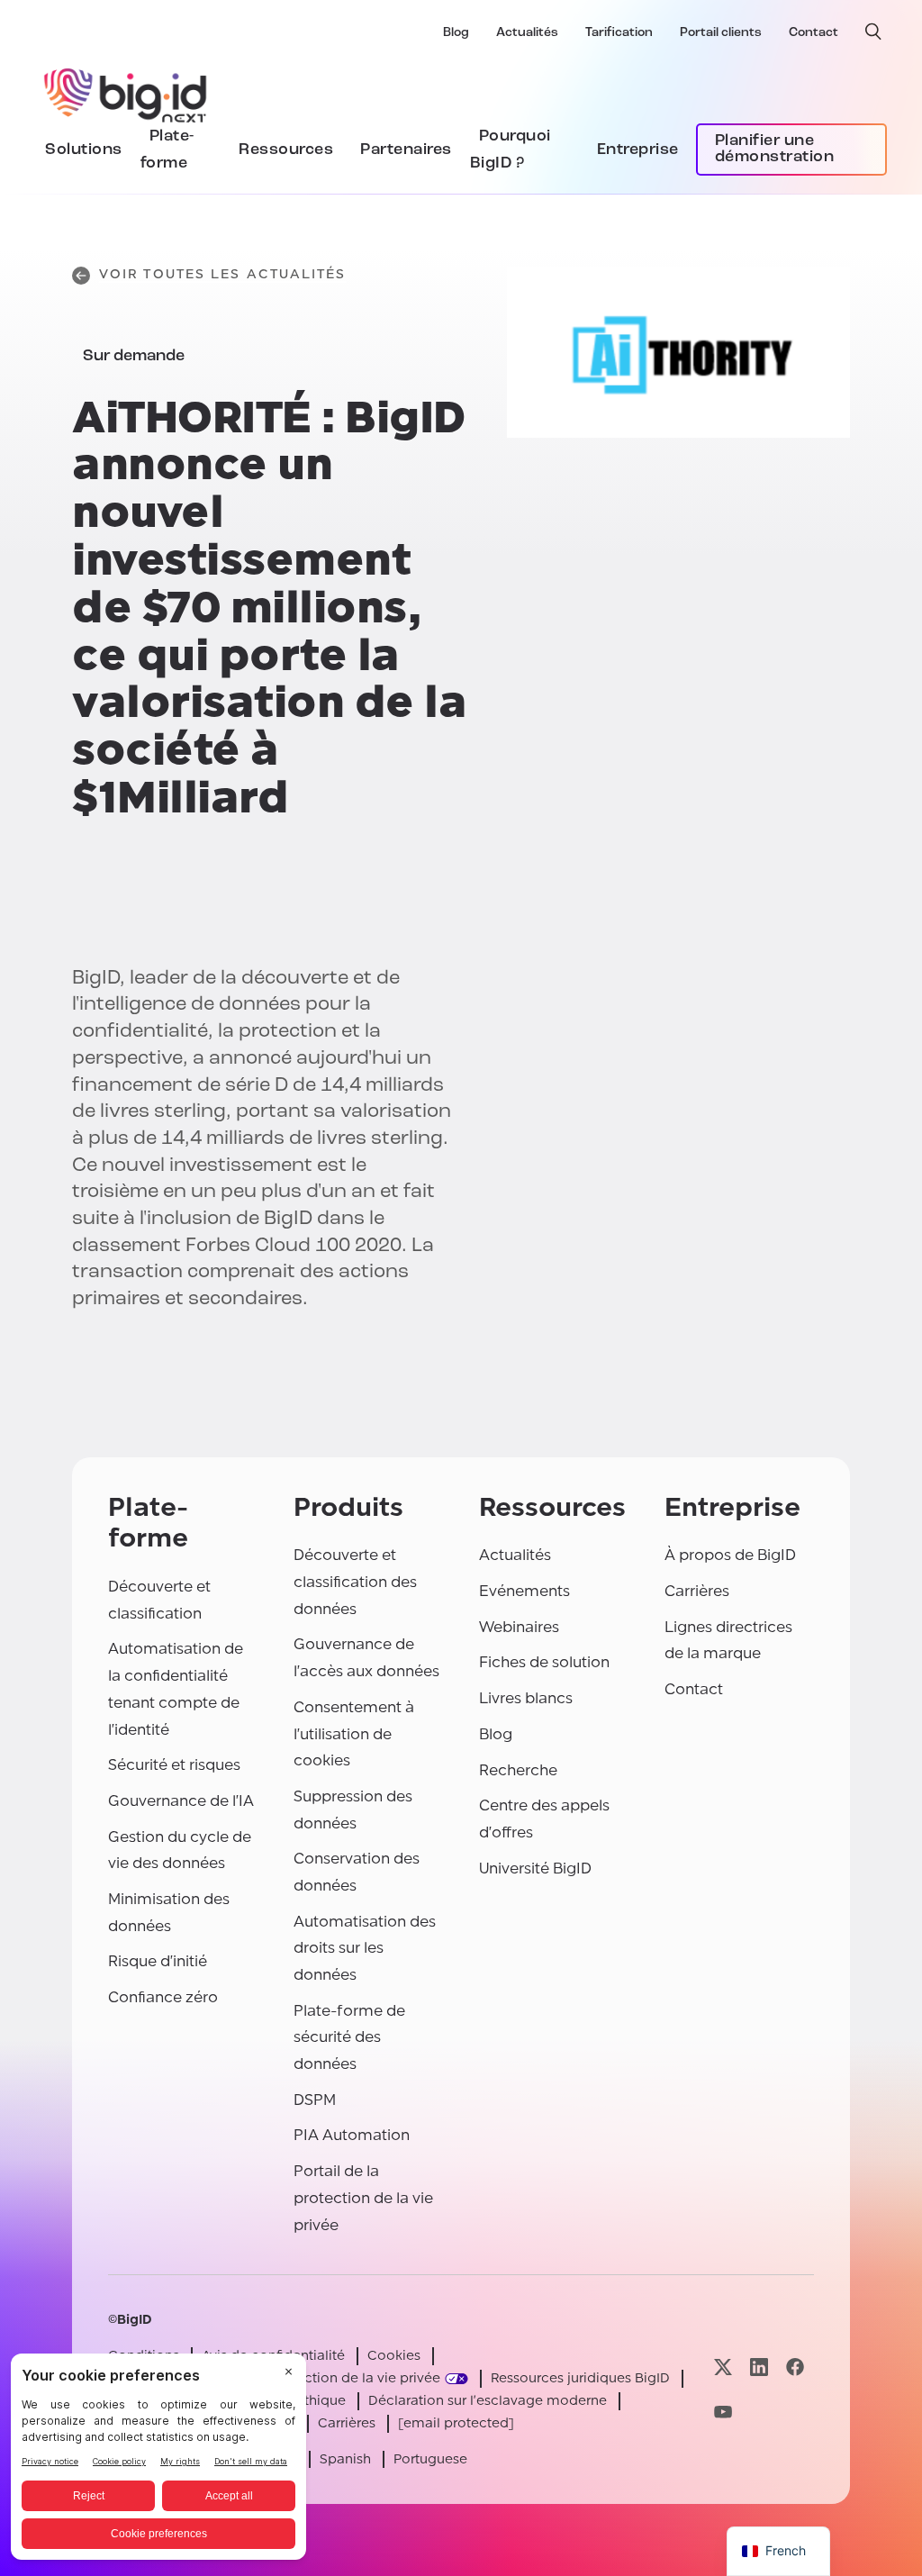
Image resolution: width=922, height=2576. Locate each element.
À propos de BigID (730, 1555)
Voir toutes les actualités (223, 274)
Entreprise (638, 150)
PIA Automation (352, 2135)
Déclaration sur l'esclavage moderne (488, 2401)
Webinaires (519, 1627)
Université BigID (535, 1869)
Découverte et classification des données (355, 1582)
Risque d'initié (158, 1961)
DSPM (315, 2100)
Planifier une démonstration (775, 150)
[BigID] (126, 93)
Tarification (619, 33)
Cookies (394, 2356)
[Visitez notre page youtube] (723, 2412)
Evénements (524, 1591)
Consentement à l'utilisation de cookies (354, 1734)
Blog (456, 33)
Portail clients (721, 33)
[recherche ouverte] (873, 32)
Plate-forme (167, 150)
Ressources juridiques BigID (580, 2378)
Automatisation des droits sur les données (365, 1948)
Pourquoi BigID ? (511, 150)
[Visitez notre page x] (723, 2367)
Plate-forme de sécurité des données (349, 2037)
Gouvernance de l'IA (181, 1801)
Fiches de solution (544, 1662)
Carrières (697, 1591)
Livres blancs (526, 1698)
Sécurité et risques (174, 1765)
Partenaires (406, 150)
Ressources (286, 150)
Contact (814, 33)
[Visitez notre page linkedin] (759, 2367)
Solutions (84, 150)
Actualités (527, 33)
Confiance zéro (163, 1997)
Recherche (518, 1770)
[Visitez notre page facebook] (795, 2367)
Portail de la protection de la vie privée (363, 2198)
